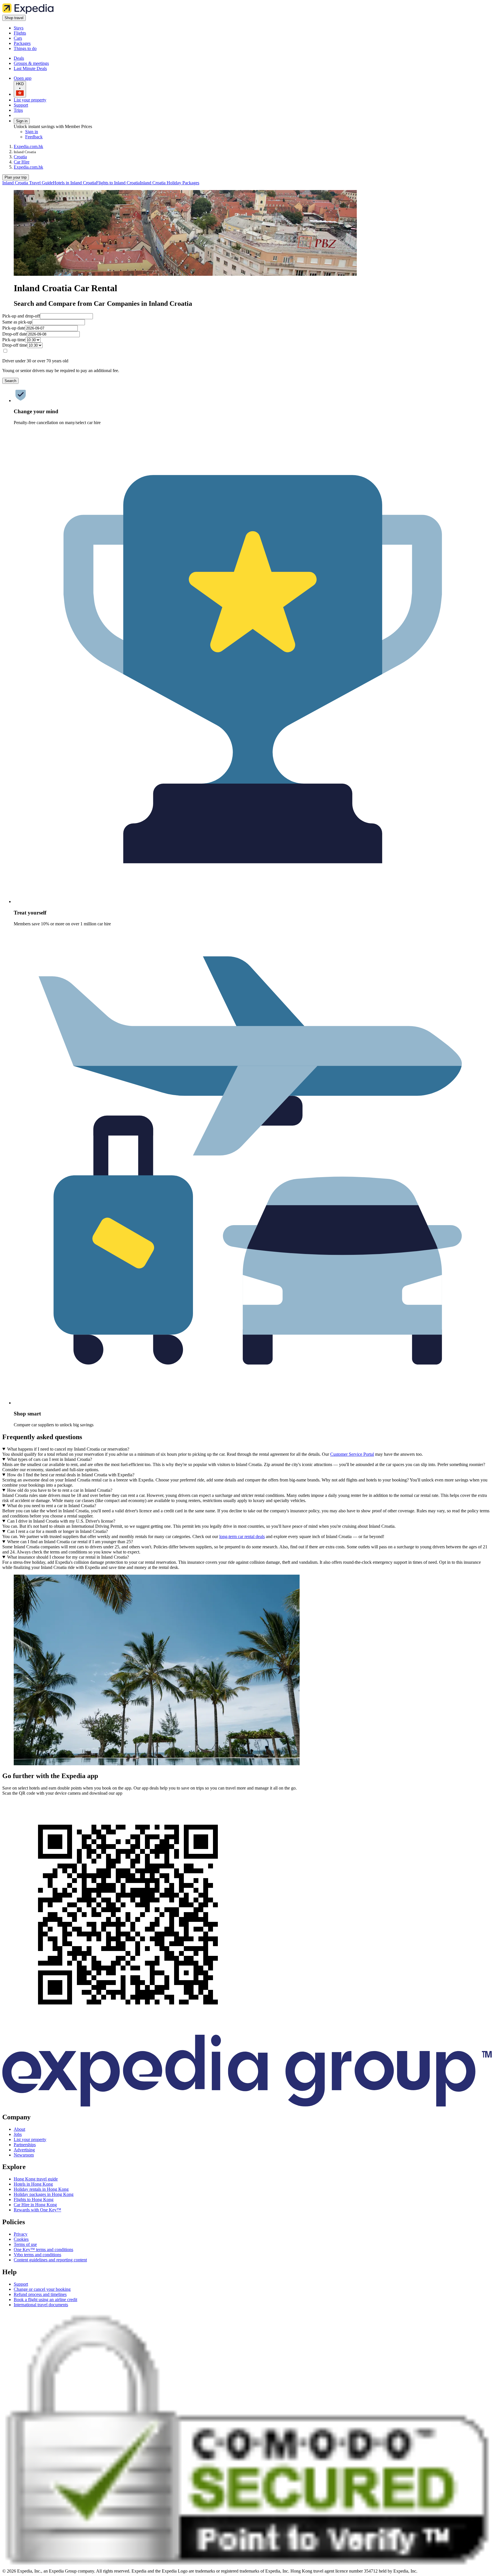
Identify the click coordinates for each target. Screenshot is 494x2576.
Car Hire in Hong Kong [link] (35, 2205)
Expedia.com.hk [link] (28, 146)
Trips (18, 110)
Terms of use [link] (25, 2244)
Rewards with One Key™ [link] (37, 2210)
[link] (62, 28)
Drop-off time (15, 345)
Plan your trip (16, 177)
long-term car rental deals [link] (242, 1536)
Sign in (22, 121)
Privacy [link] (21, 2234)
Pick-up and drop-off (21, 316)
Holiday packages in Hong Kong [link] (44, 2194)
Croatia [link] (20, 157)
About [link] (19, 2129)
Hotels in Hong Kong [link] (33, 2184)
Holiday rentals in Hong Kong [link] (41, 2189)
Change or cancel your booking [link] (42, 2289)
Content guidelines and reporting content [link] (50, 2260)
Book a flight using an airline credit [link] (45, 2300)
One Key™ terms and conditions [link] (43, 2249)
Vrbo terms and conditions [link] (37, 2255)
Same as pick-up (17, 322)
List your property (30, 100)
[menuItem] (28, 183)
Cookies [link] (21, 2239)
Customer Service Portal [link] (352, 1454)
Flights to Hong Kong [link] (34, 2199)
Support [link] (21, 2284)
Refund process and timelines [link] (40, 2294)
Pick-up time (14, 340)
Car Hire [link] (22, 162)
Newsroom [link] (24, 2155)
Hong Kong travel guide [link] (36, 2179)
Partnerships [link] (25, 2145)
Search (10, 381)
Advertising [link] (24, 2150)
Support (21, 105)
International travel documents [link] (41, 2305)
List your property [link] (30, 2139)
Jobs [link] (18, 2134)
